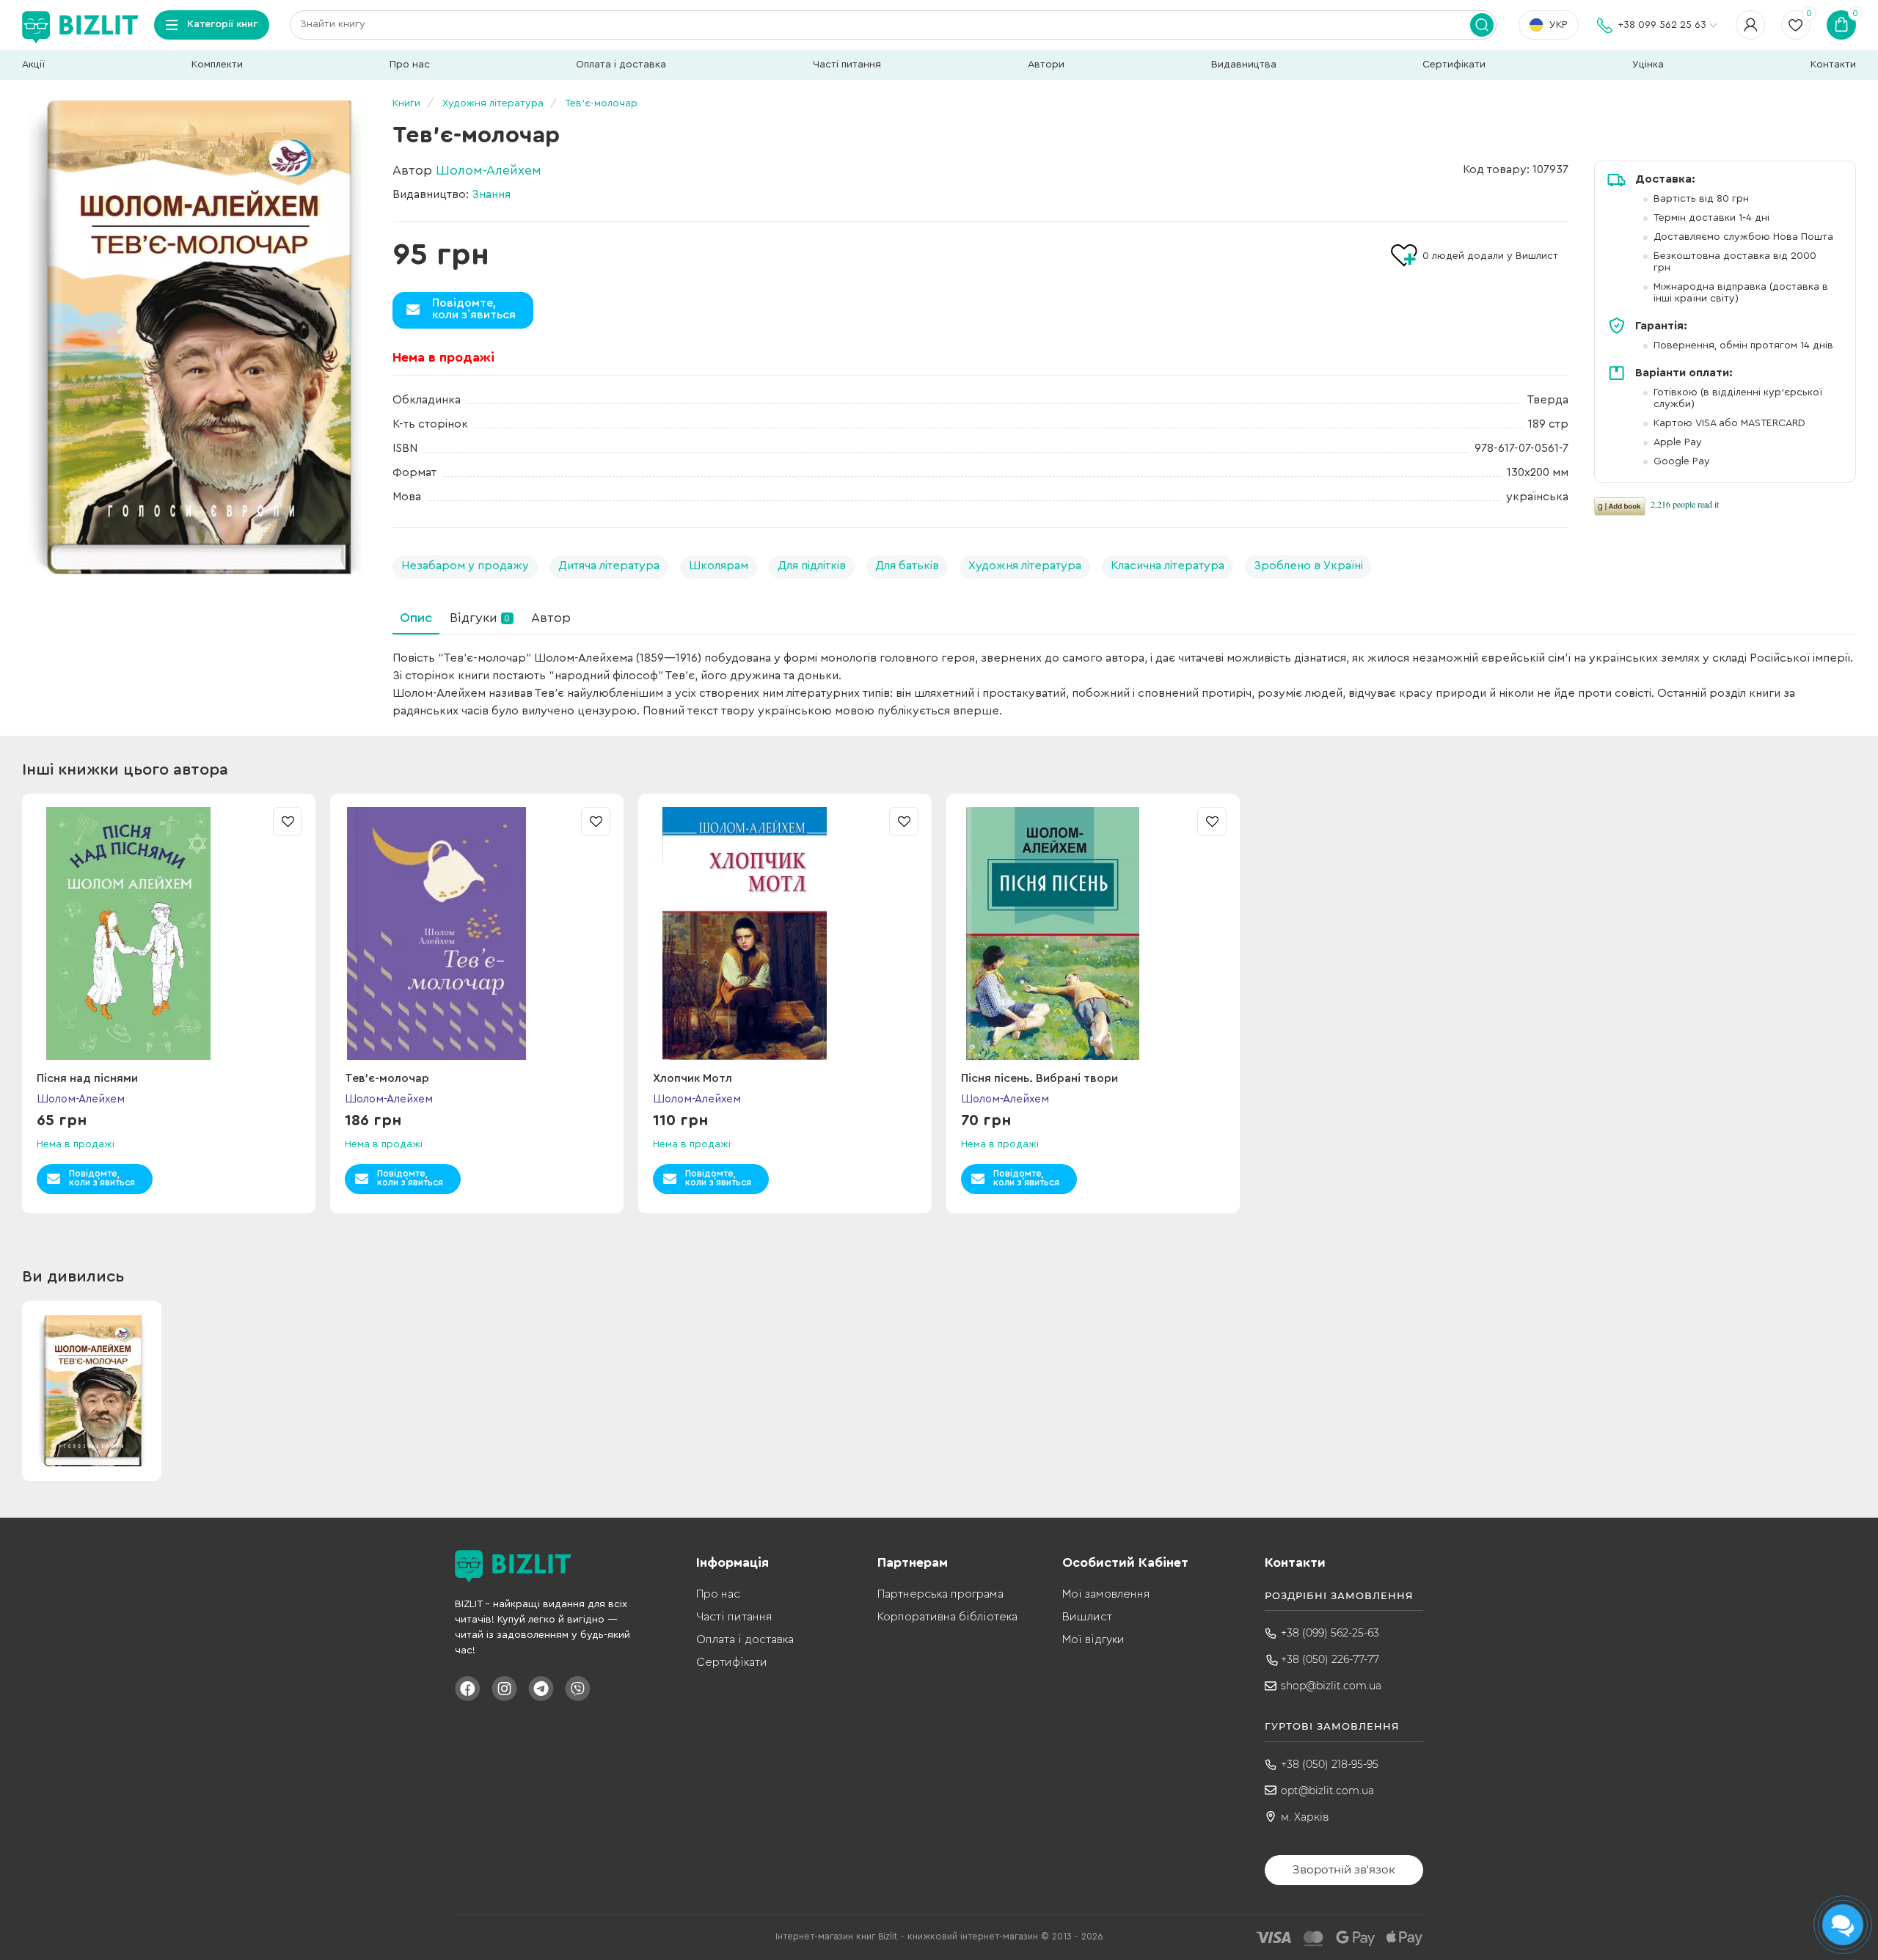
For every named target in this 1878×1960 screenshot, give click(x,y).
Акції (33, 65)
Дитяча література (609, 566)
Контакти (1833, 65)
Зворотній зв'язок (1344, 1869)
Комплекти (217, 65)
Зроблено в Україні (1308, 566)
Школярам (719, 566)
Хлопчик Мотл (693, 1078)
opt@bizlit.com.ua (1327, 1791)
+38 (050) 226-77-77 (1330, 1659)
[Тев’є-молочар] (194, 337)
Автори (1046, 65)
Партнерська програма (940, 1594)
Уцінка (1648, 65)
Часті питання (847, 65)
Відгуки (480, 618)
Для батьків (907, 566)
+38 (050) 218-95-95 (1330, 1764)
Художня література (1025, 566)
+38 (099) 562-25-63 (1330, 1633)
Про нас (410, 65)
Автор (551, 618)
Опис (416, 618)
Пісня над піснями (87, 1078)
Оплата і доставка (621, 65)
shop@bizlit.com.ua (1331, 1686)
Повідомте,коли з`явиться (474, 309)
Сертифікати (1454, 65)
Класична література (1168, 566)
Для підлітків (812, 566)
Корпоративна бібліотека (947, 1617)
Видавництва (1244, 65)
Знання (491, 194)
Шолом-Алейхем (489, 170)
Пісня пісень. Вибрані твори (1040, 1078)
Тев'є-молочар (387, 1078)
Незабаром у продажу (465, 566)
